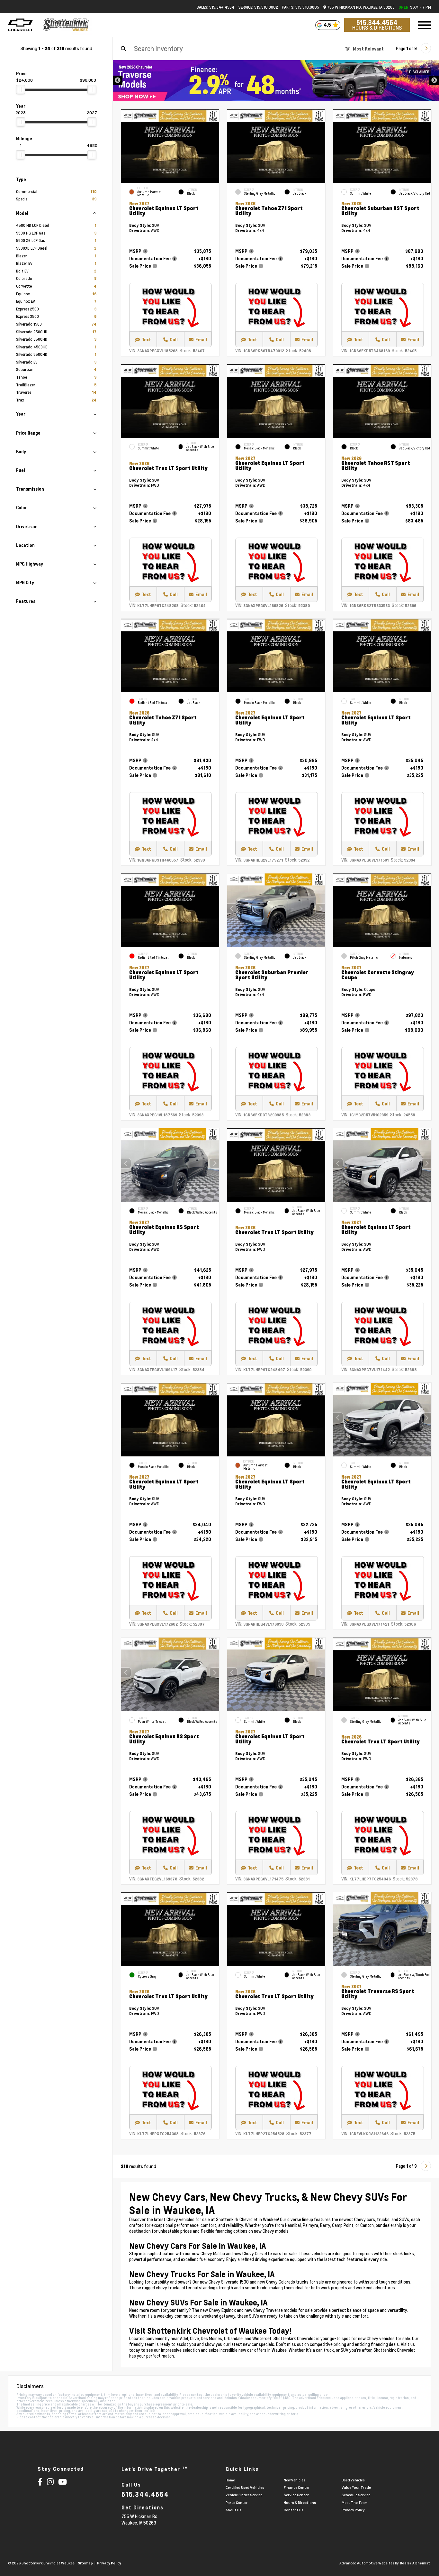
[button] (320, 909)
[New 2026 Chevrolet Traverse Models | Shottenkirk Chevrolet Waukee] (276, 81)
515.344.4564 (377, 23)
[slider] (21, 89)
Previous (118, 80)
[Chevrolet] (20, 25)
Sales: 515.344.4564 (215, 7)
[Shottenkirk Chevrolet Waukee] (66, 25)
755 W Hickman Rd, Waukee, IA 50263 (360, 7)
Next (434, 80)
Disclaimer (419, 72)
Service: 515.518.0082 (258, 7)
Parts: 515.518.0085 (300, 7)
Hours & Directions (377, 28)
